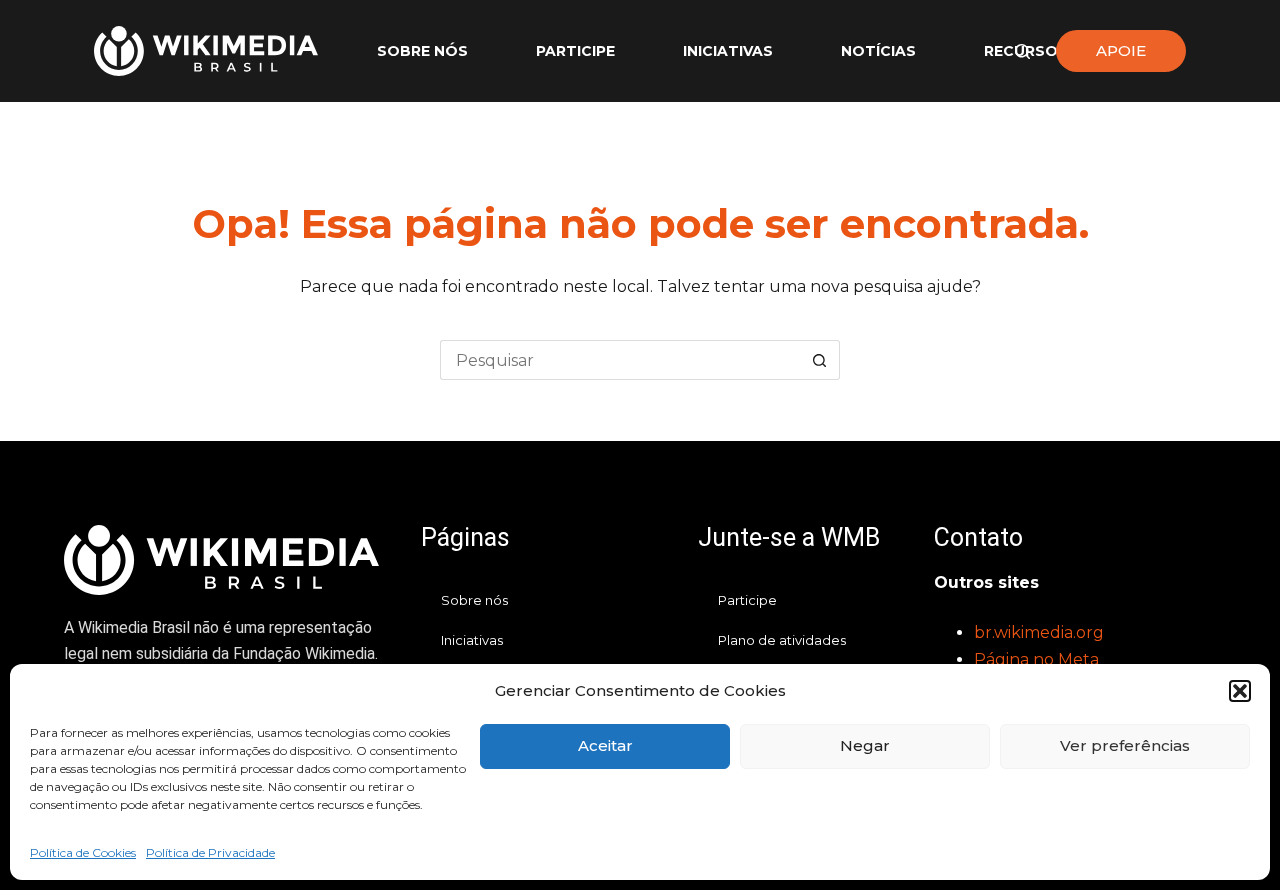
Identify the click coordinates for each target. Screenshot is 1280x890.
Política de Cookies (83, 852)
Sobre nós (422, 51)
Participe (575, 51)
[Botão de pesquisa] (820, 360)
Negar (865, 745)
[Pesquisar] (1022, 51)
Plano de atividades (782, 640)
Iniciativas (728, 51)
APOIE (1121, 50)
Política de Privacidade (210, 852)
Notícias (878, 51)
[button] (1240, 691)
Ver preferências (1125, 745)
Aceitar (605, 745)
